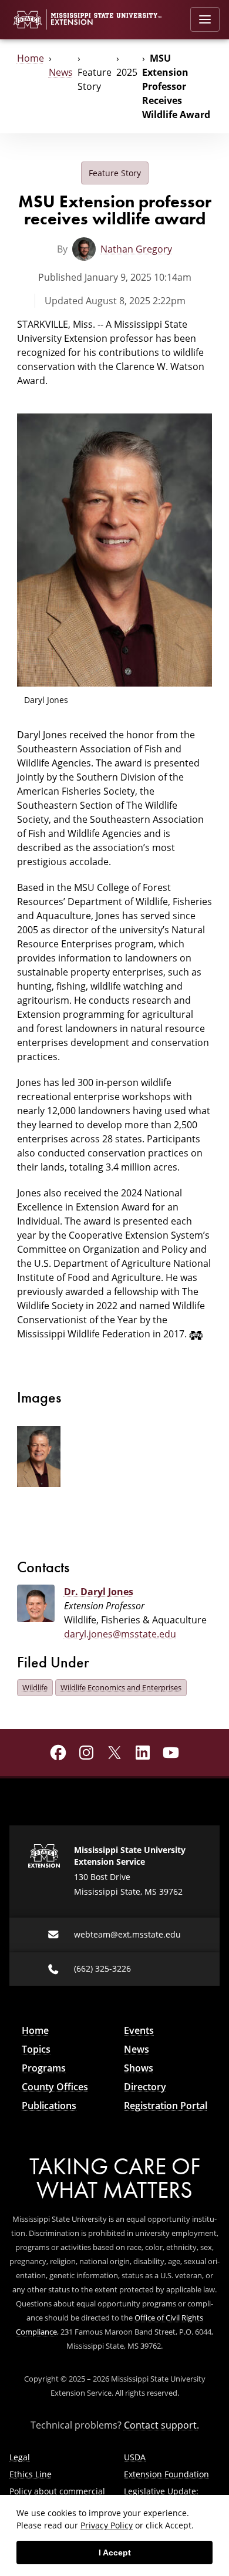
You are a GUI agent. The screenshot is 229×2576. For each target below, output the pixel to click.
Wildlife (35, 1687)
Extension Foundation (166, 2474)
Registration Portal (166, 2106)
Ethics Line (31, 2474)
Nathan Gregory (136, 249)
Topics (36, 2049)
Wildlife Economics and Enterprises (121, 1687)
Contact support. (161, 2425)
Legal (20, 2457)
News (61, 72)
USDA (135, 2457)
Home (31, 58)
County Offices (55, 2087)
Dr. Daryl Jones (99, 1592)
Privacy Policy (107, 2525)
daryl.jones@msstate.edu (120, 1634)
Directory (145, 2087)
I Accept (115, 2553)
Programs (44, 2068)
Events (139, 2030)
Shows (139, 2068)
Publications (49, 2106)
